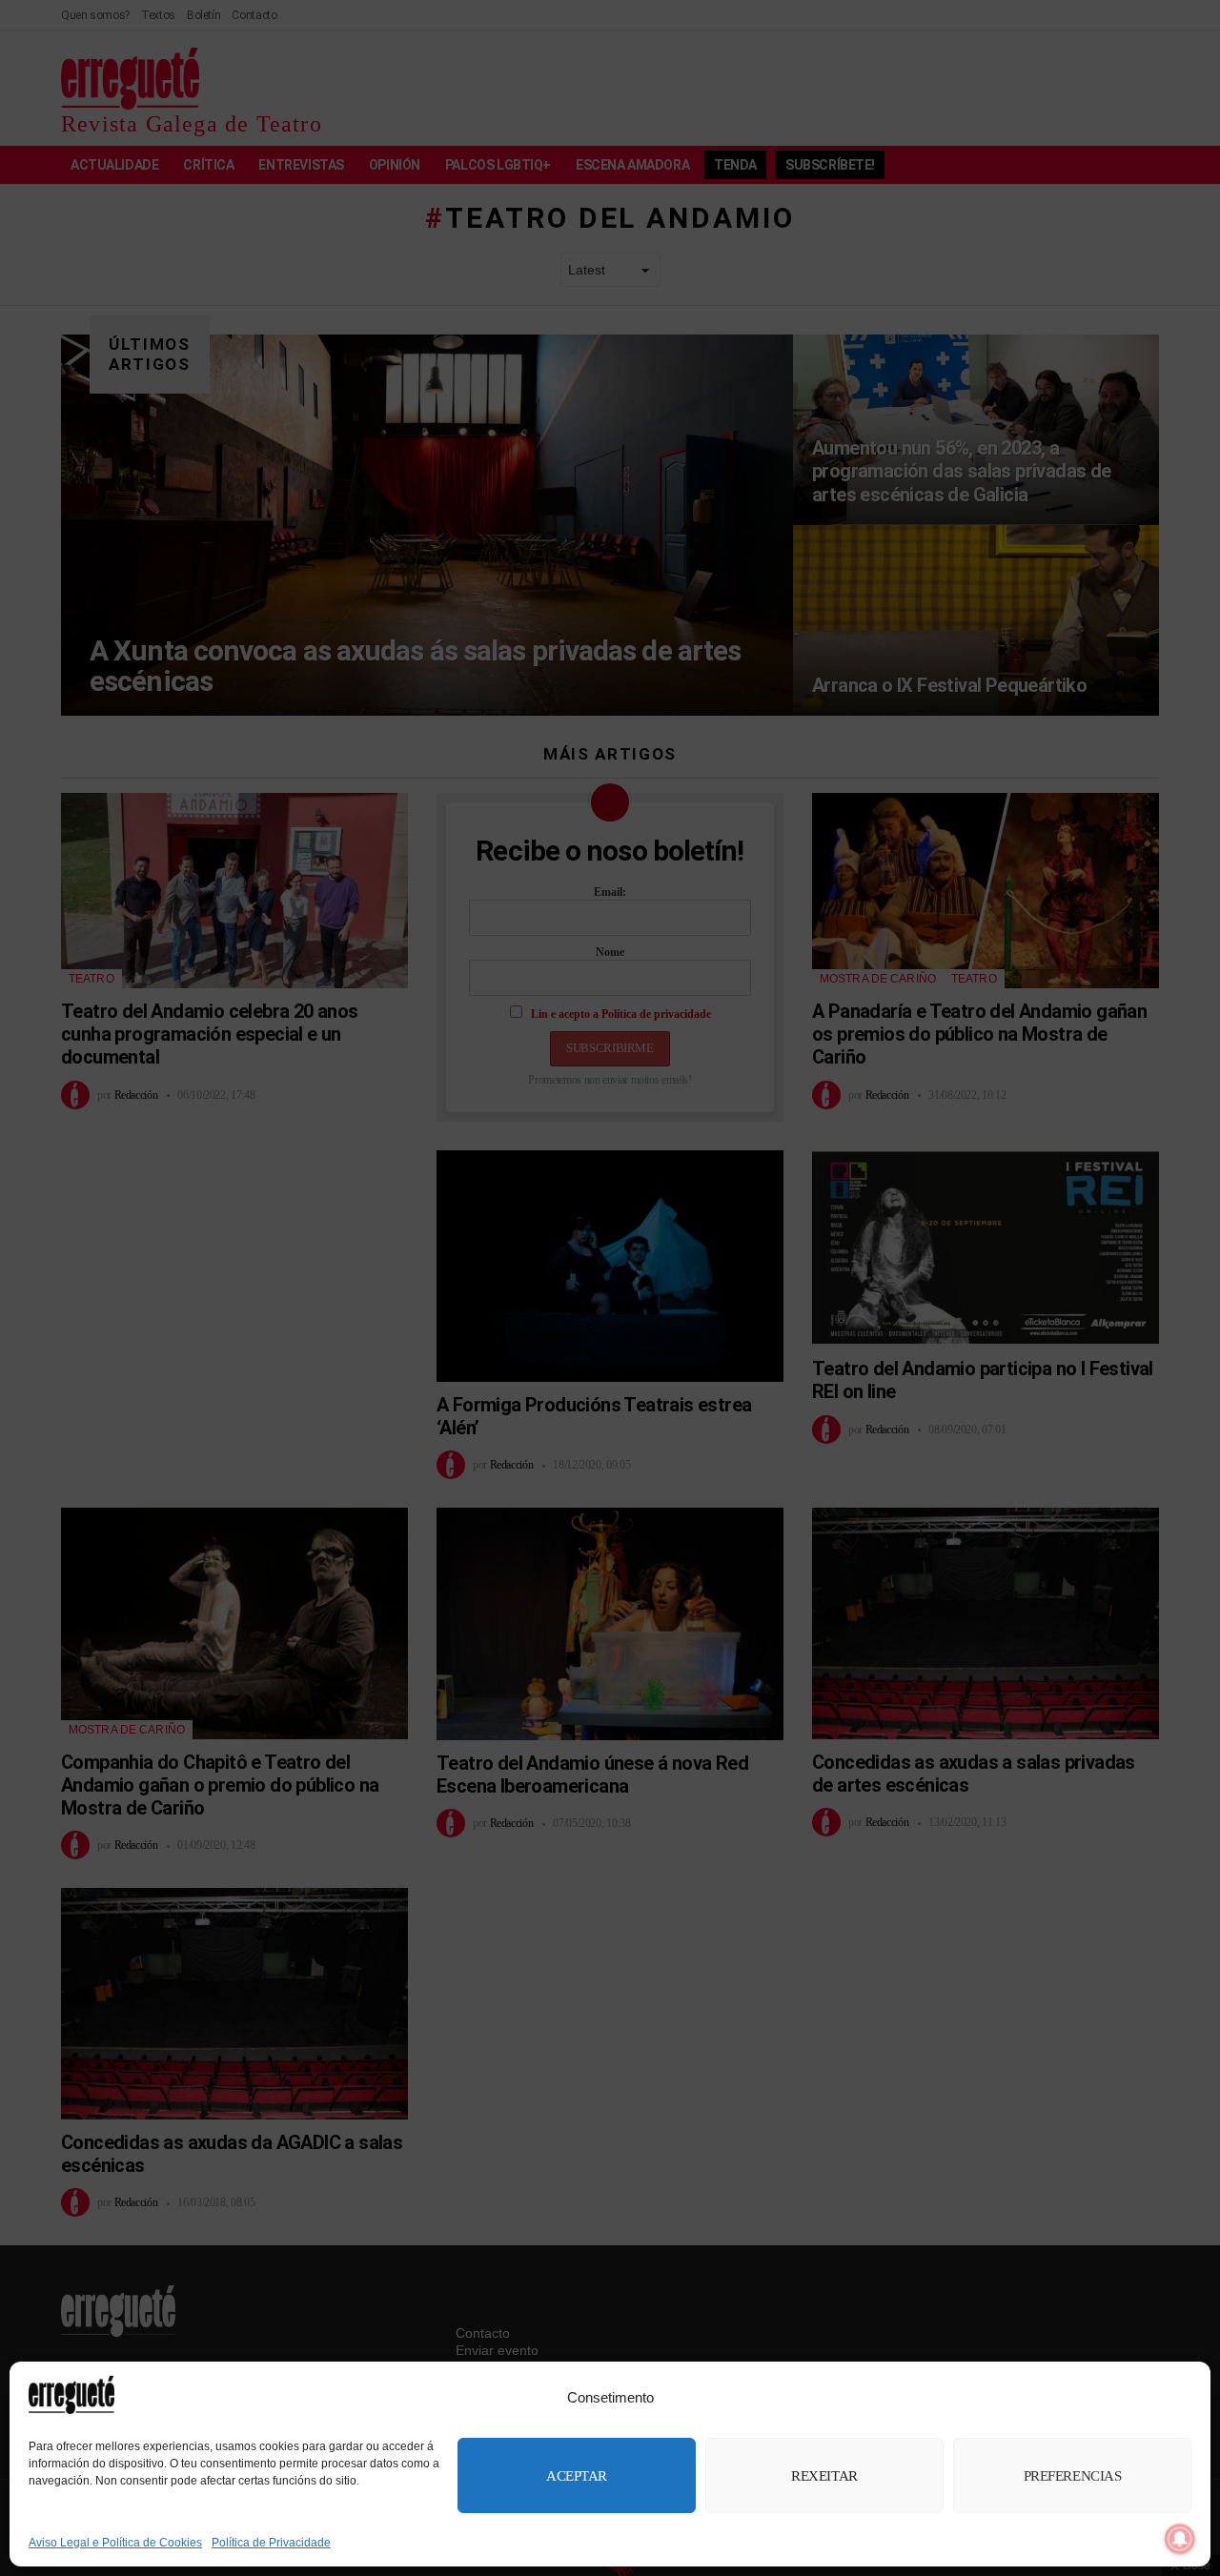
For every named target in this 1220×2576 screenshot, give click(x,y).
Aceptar (577, 2476)
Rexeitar (824, 2476)
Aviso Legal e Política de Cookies (115, 2543)
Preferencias (1073, 2476)
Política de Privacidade (271, 2543)
